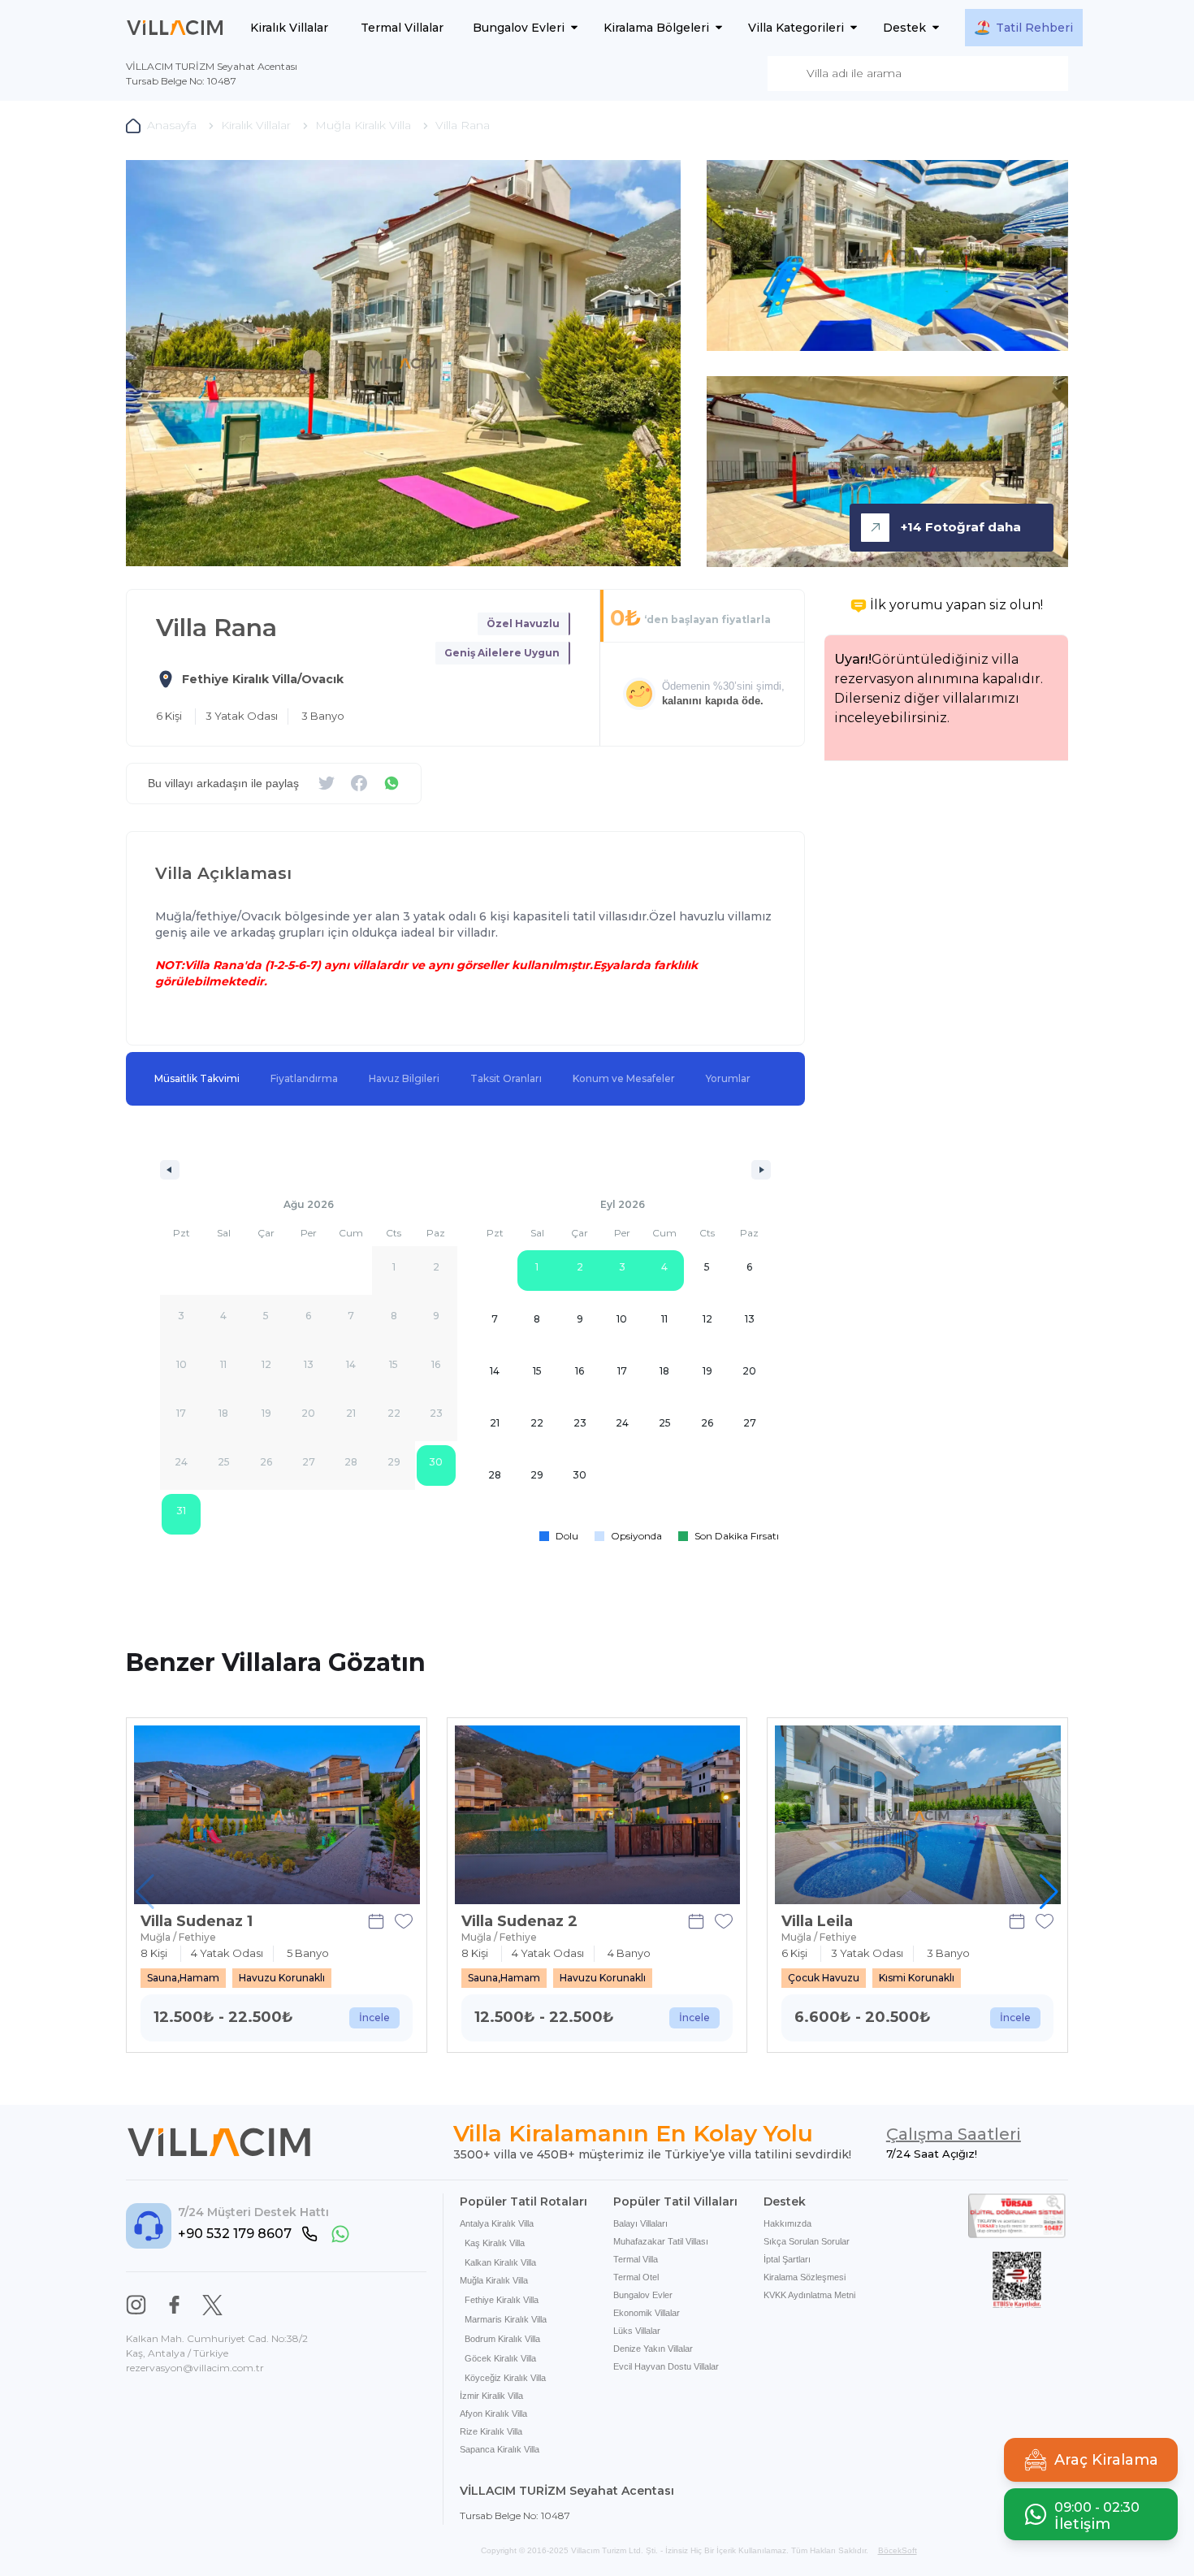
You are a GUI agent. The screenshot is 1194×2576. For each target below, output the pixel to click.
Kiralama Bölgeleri (656, 28)
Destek (904, 28)
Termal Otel (636, 2277)
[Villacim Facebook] (174, 2305)
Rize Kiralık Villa (491, 2431)
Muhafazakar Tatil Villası (661, 2241)
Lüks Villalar (637, 2331)
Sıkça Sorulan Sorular (807, 2241)
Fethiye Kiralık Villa (502, 2300)
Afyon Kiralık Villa (493, 2414)
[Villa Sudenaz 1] (277, 1815)
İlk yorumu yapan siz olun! (956, 605)
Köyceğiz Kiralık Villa (505, 2378)
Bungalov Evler (643, 2295)
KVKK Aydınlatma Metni (809, 2295)
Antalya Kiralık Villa (497, 2223)
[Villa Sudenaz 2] (598, 1815)
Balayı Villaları (640, 2223)
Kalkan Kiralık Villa (500, 2262)
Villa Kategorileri (796, 28)
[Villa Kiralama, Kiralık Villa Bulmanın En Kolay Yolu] (175, 28)
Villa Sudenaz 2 (519, 1921)
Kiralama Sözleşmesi (805, 2277)
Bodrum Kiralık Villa (502, 2339)
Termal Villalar (402, 28)
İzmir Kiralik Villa (491, 2396)
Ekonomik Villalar (647, 2313)
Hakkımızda (787, 2223)
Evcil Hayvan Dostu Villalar (666, 2366)
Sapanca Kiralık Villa (500, 2449)
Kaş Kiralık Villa (495, 2243)
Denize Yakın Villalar (653, 2349)
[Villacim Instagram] (136, 2305)
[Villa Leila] (918, 1815)
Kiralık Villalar (289, 28)
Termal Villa (636, 2259)
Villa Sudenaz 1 (197, 1921)
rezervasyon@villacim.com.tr (195, 2368)
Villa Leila (817, 1921)
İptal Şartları (787, 2259)
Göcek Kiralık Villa (500, 2358)
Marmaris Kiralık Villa (506, 2319)
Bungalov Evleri (519, 28)
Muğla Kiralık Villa (494, 2280)
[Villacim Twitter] (212, 2305)
